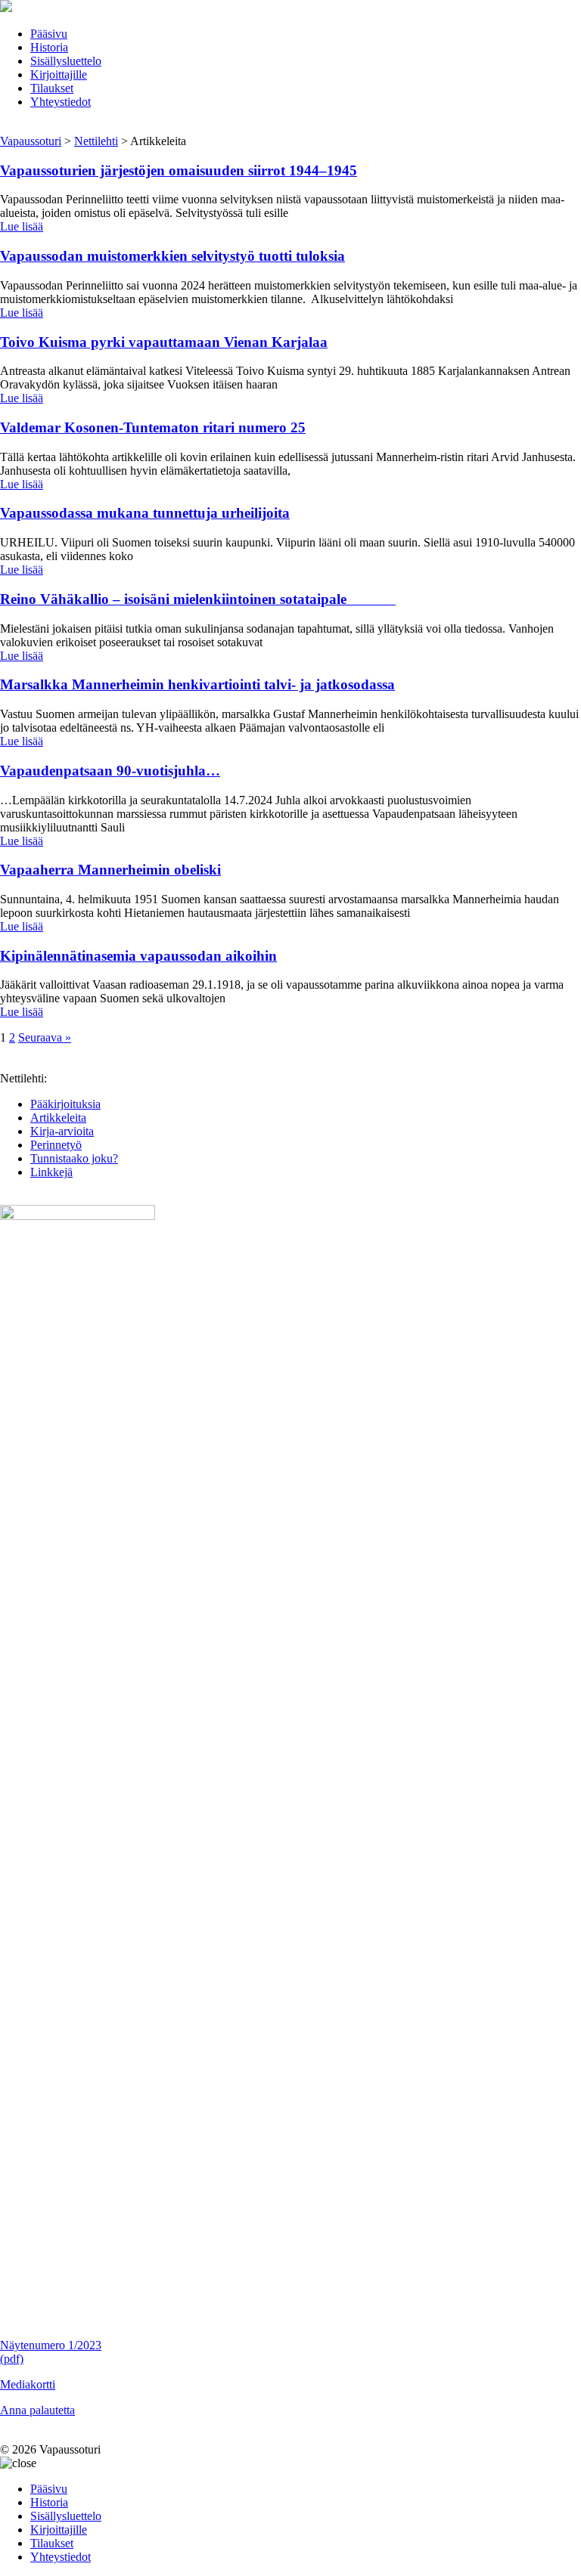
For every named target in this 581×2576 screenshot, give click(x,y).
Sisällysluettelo (66, 61)
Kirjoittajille (59, 74)
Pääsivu (49, 34)
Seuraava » (45, 1037)
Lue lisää (22, 226)
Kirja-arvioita (62, 1131)
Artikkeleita (58, 1118)
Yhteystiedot (61, 102)
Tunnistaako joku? (74, 1158)
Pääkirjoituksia (65, 1104)
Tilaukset (52, 88)
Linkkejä (51, 1172)
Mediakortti (28, 2384)
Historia (49, 47)
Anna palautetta (37, 2410)
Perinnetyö (56, 1145)
